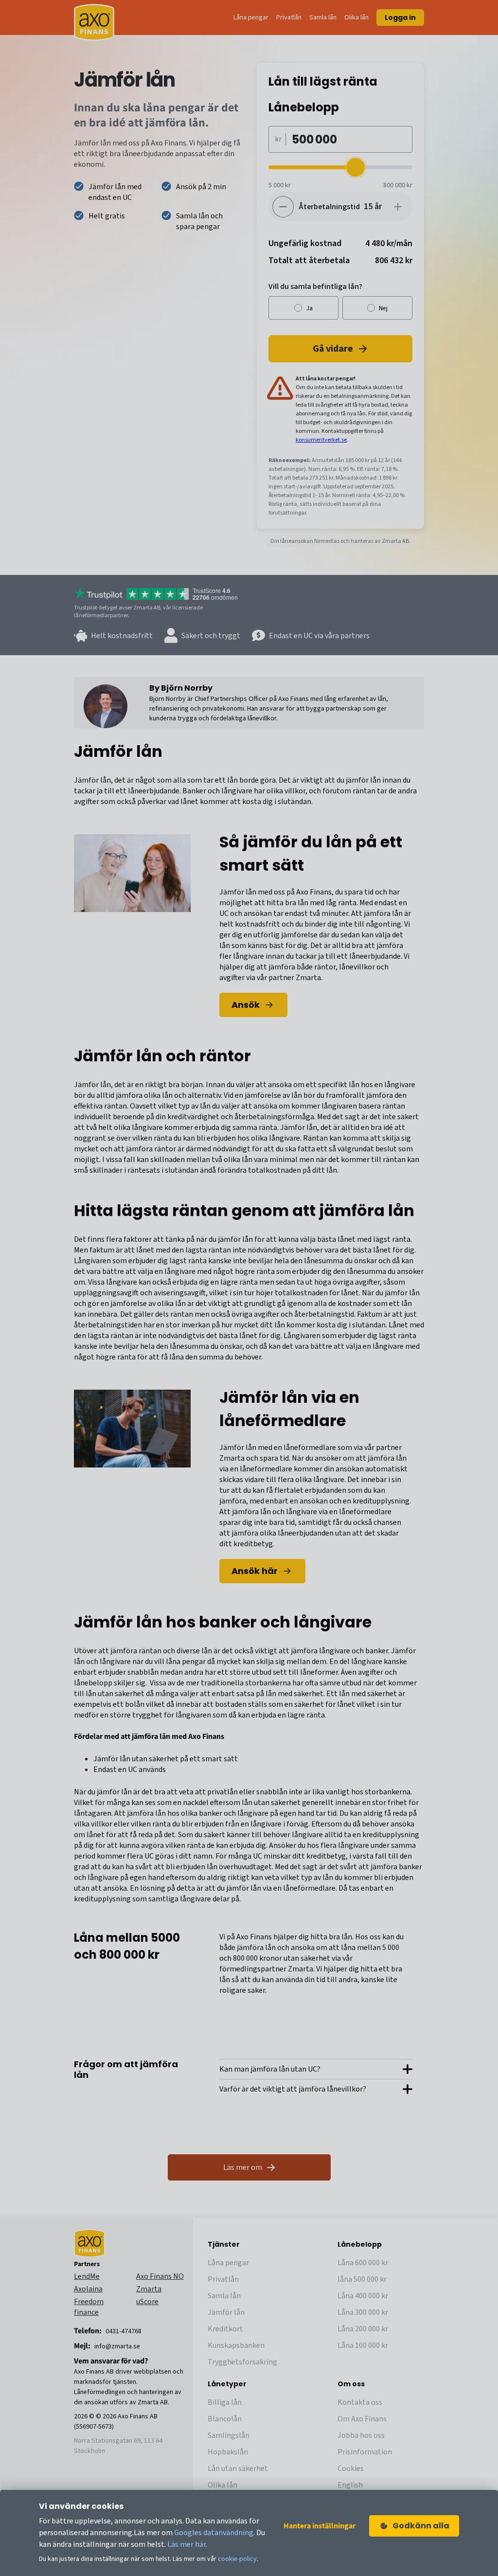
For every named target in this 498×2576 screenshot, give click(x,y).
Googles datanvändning (214, 2533)
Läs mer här (187, 2544)
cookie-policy (237, 2559)
